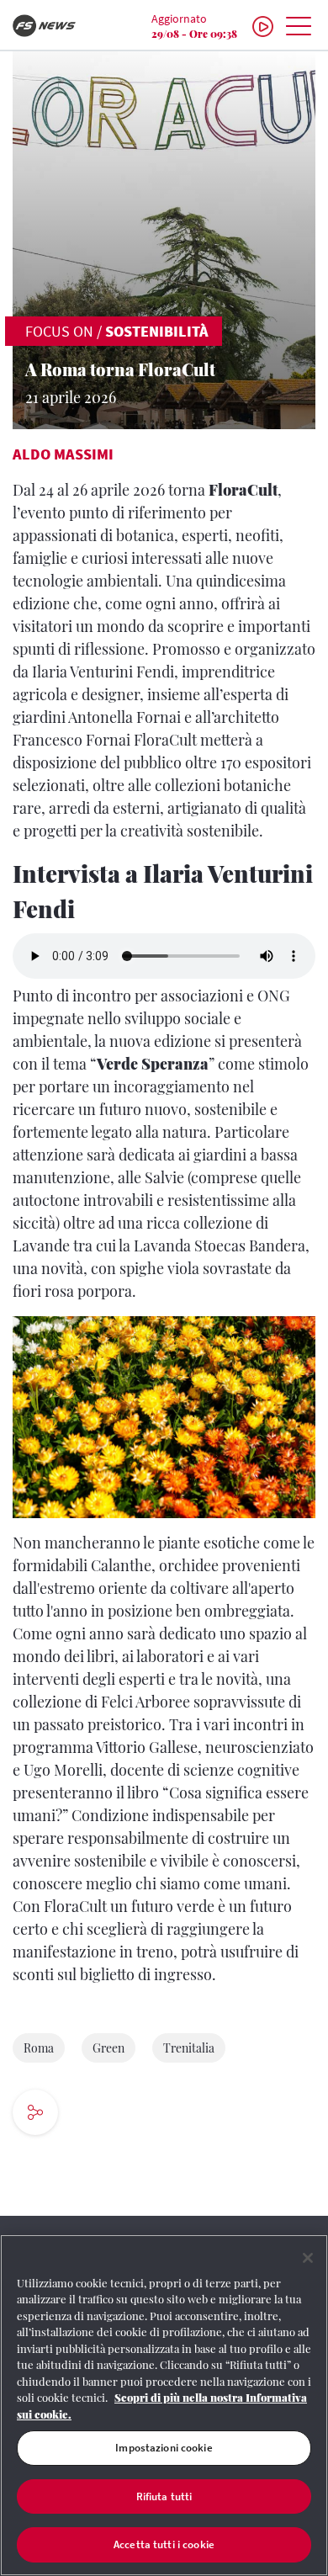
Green (108, 2048)
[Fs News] (55, 26)
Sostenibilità (157, 331)
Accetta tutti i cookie (164, 2544)
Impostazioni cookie (164, 2448)
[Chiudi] (308, 2258)
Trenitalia (189, 2048)
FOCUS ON (59, 331)
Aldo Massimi (63, 454)
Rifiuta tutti (164, 2496)
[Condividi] (86, 2114)
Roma (39, 2048)
